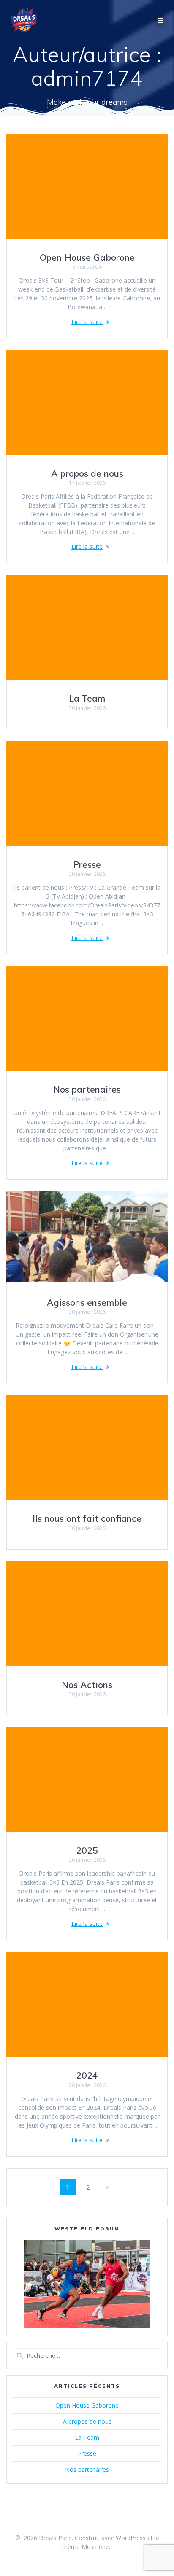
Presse (87, 864)
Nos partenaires (87, 1089)
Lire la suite (87, 322)
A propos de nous (87, 473)
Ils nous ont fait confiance (87, 1518)
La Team (87, 698)
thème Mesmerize (87, 2547)
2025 (87, 1850)
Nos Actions (87, 1685)
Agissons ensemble (87, 1302)
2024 (87, 2075)
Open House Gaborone (87, 257)
